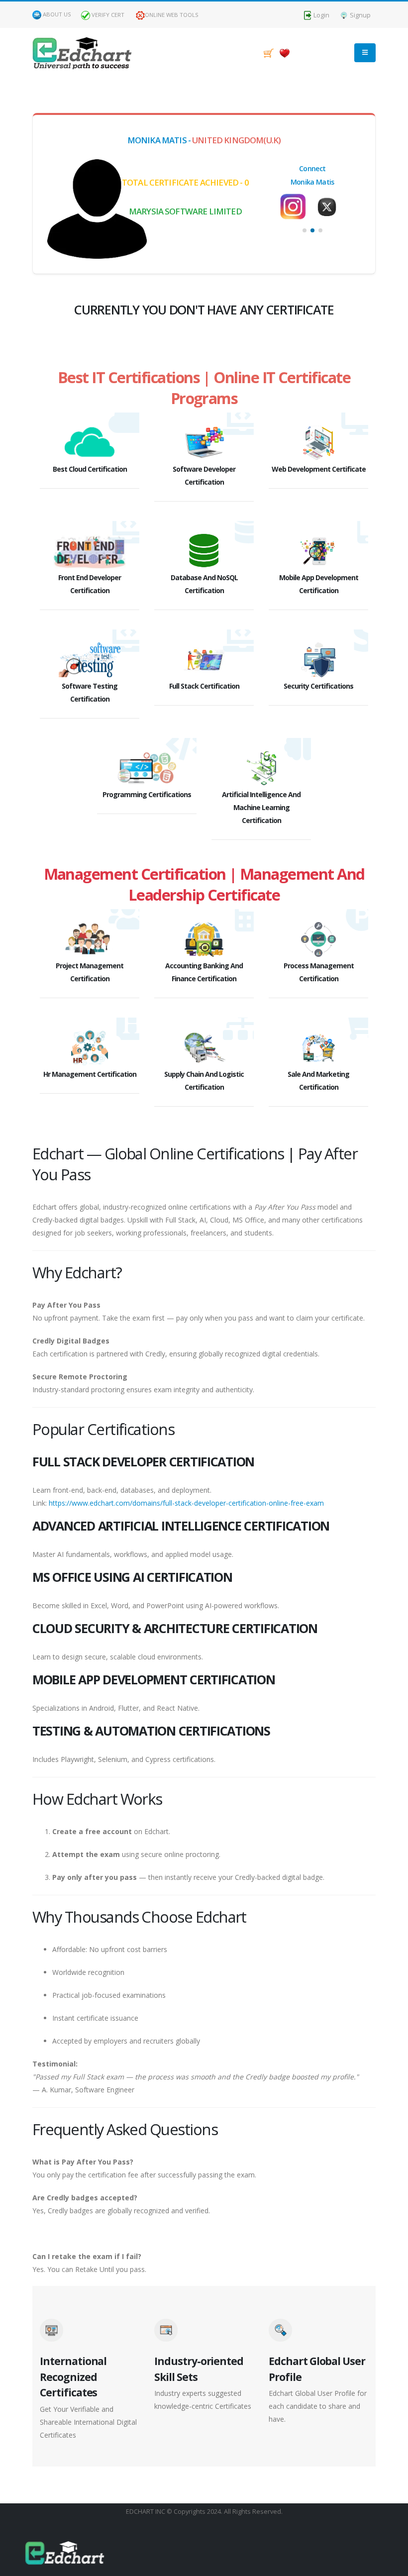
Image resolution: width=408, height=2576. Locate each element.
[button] (305, 230)
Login (321, 15)
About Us (57, 14)
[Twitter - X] (296, 207)
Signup (359, 15)
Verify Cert (107, 15)
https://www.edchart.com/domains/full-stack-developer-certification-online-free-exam (186, 1503)
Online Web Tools (172, 15)
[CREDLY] (329, 202)
